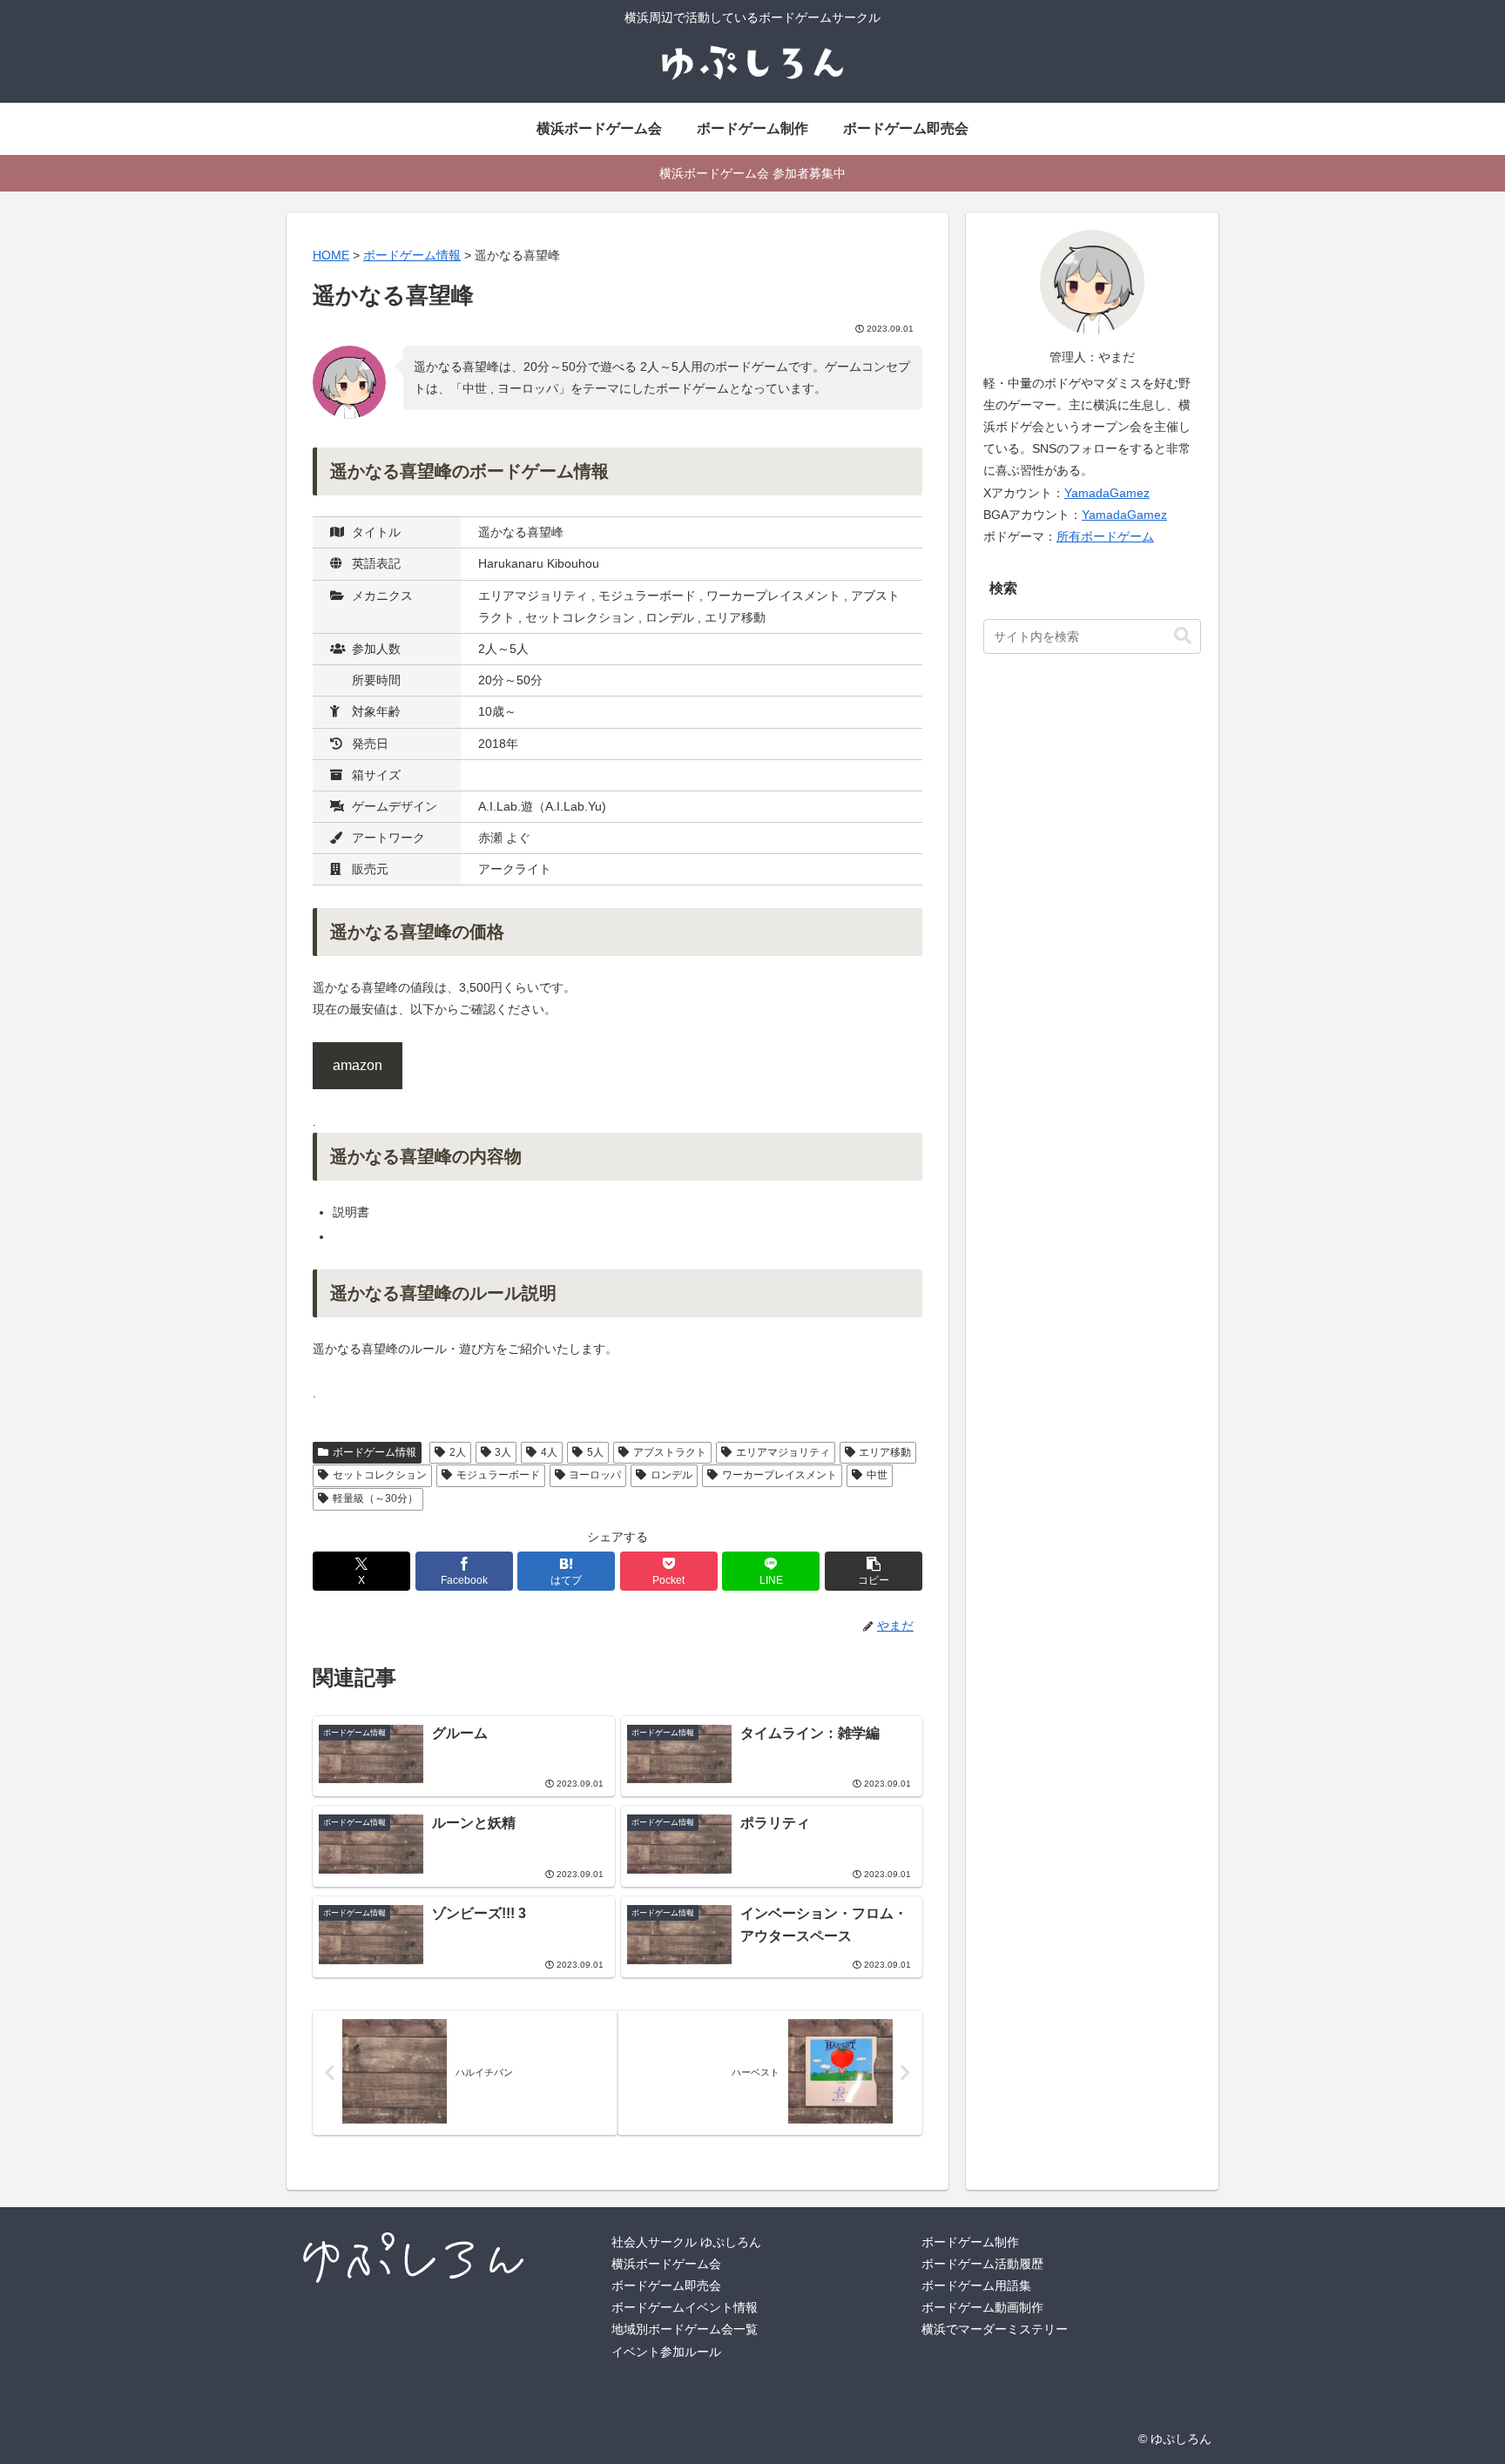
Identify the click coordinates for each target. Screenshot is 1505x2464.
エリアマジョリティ (783, 1452)
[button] (874, 1571)
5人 (595, 1452)
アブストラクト (670, 1452)
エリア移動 (885, 1452)
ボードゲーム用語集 (976, 2286)
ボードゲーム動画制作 (982, 2307)
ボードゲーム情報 (375, 1452)
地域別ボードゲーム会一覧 (685, 2329)
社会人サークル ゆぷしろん (686, 2242)
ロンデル (672, 1475)
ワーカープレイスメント (779, 1475)
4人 (549, 1452)
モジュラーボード (498, 1475)
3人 (503, 1452)
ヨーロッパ (595, 1475)
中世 (877, 1475)
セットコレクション (380, 1475)
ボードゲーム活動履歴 (982, 2264)
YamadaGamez (1107, 493)
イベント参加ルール (666, 2352)
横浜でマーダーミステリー (995, 2329)
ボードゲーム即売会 (666, 2286)
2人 (458, 1452)
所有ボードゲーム (1105, 536)
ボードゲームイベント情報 (685, 2307)
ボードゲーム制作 (970, 2242)
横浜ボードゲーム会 (666, 2264)
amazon (358, 1065)
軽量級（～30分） (375, 1498)
